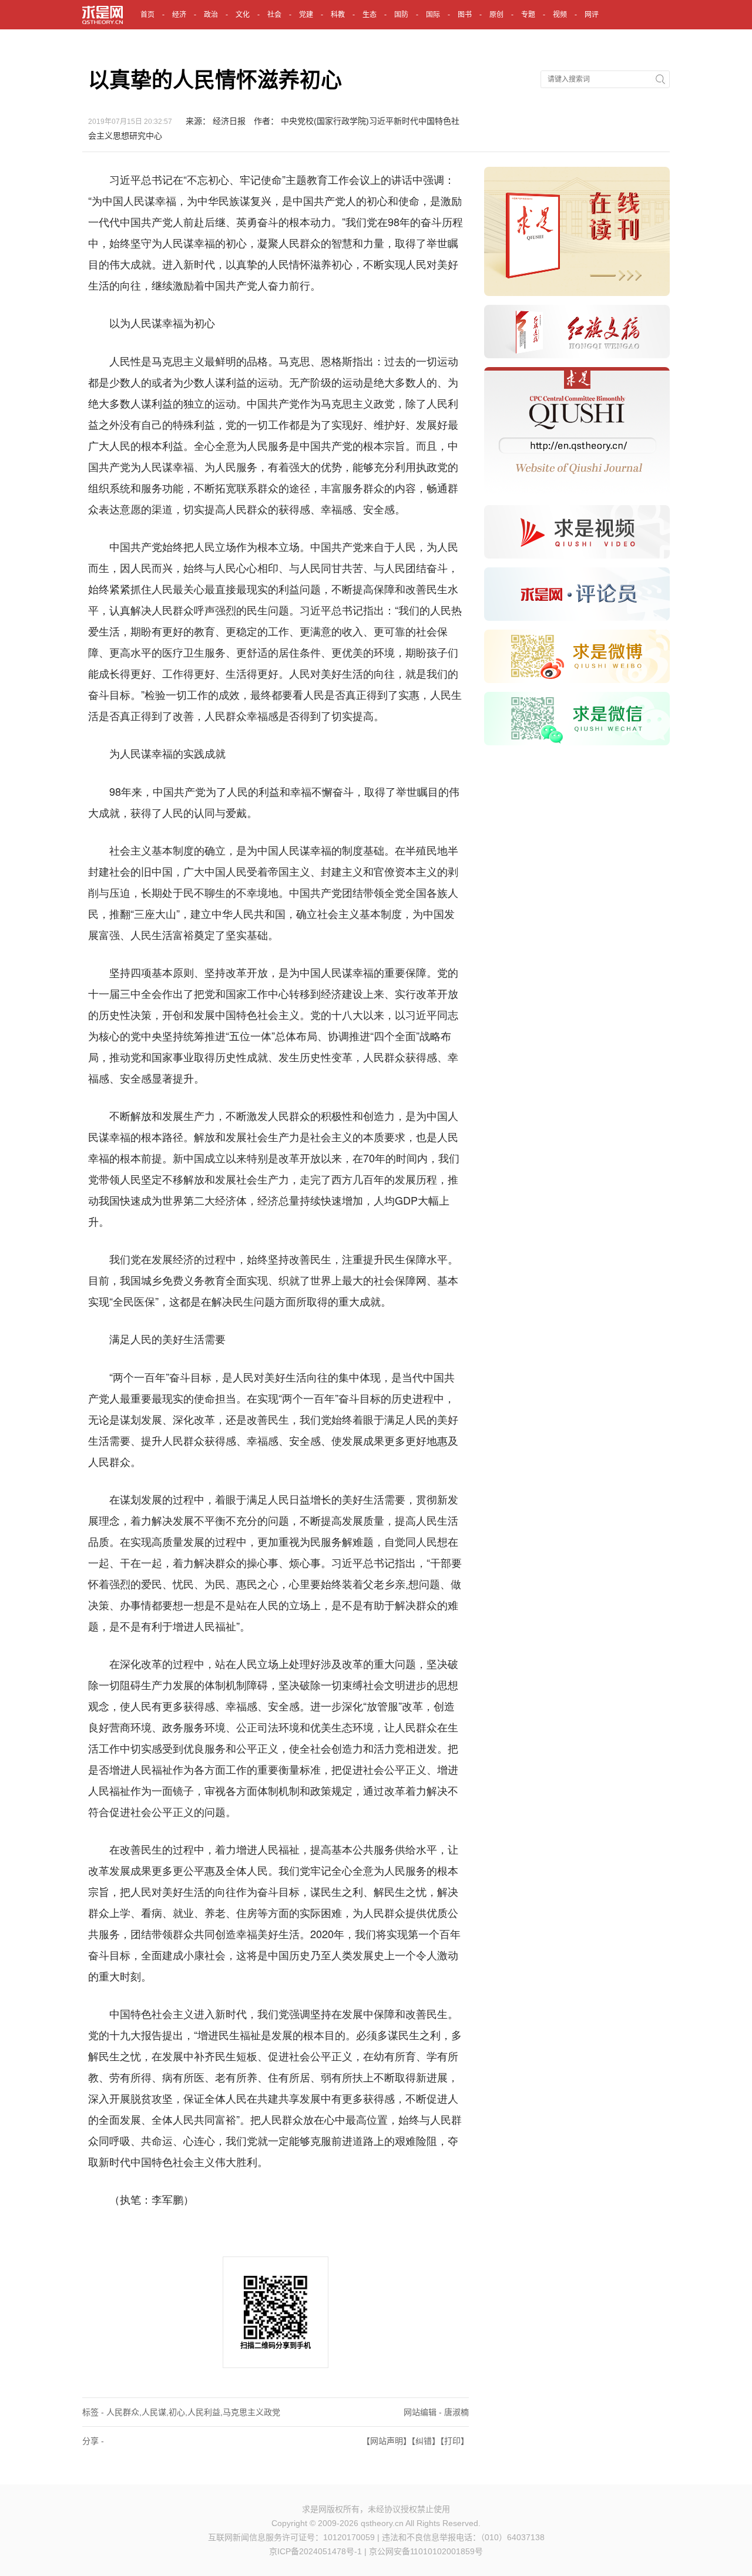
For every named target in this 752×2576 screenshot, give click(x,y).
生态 (370, 15)
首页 (147, 15)
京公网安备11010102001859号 (426, 2551)
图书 (465, 15)
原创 (496, 15)
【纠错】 (426, 2441)
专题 (528, 15)
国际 (433, 15)
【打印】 (454, 2441)
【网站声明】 (387, 2441)
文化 (243, 15)
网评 (592, 15)
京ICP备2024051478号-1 (315, 2551)
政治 (211, 15)
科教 (338, 15)
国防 (401, 15)
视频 (560, 15)
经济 (179, 15)
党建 (306, 15)
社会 (274, 15)
